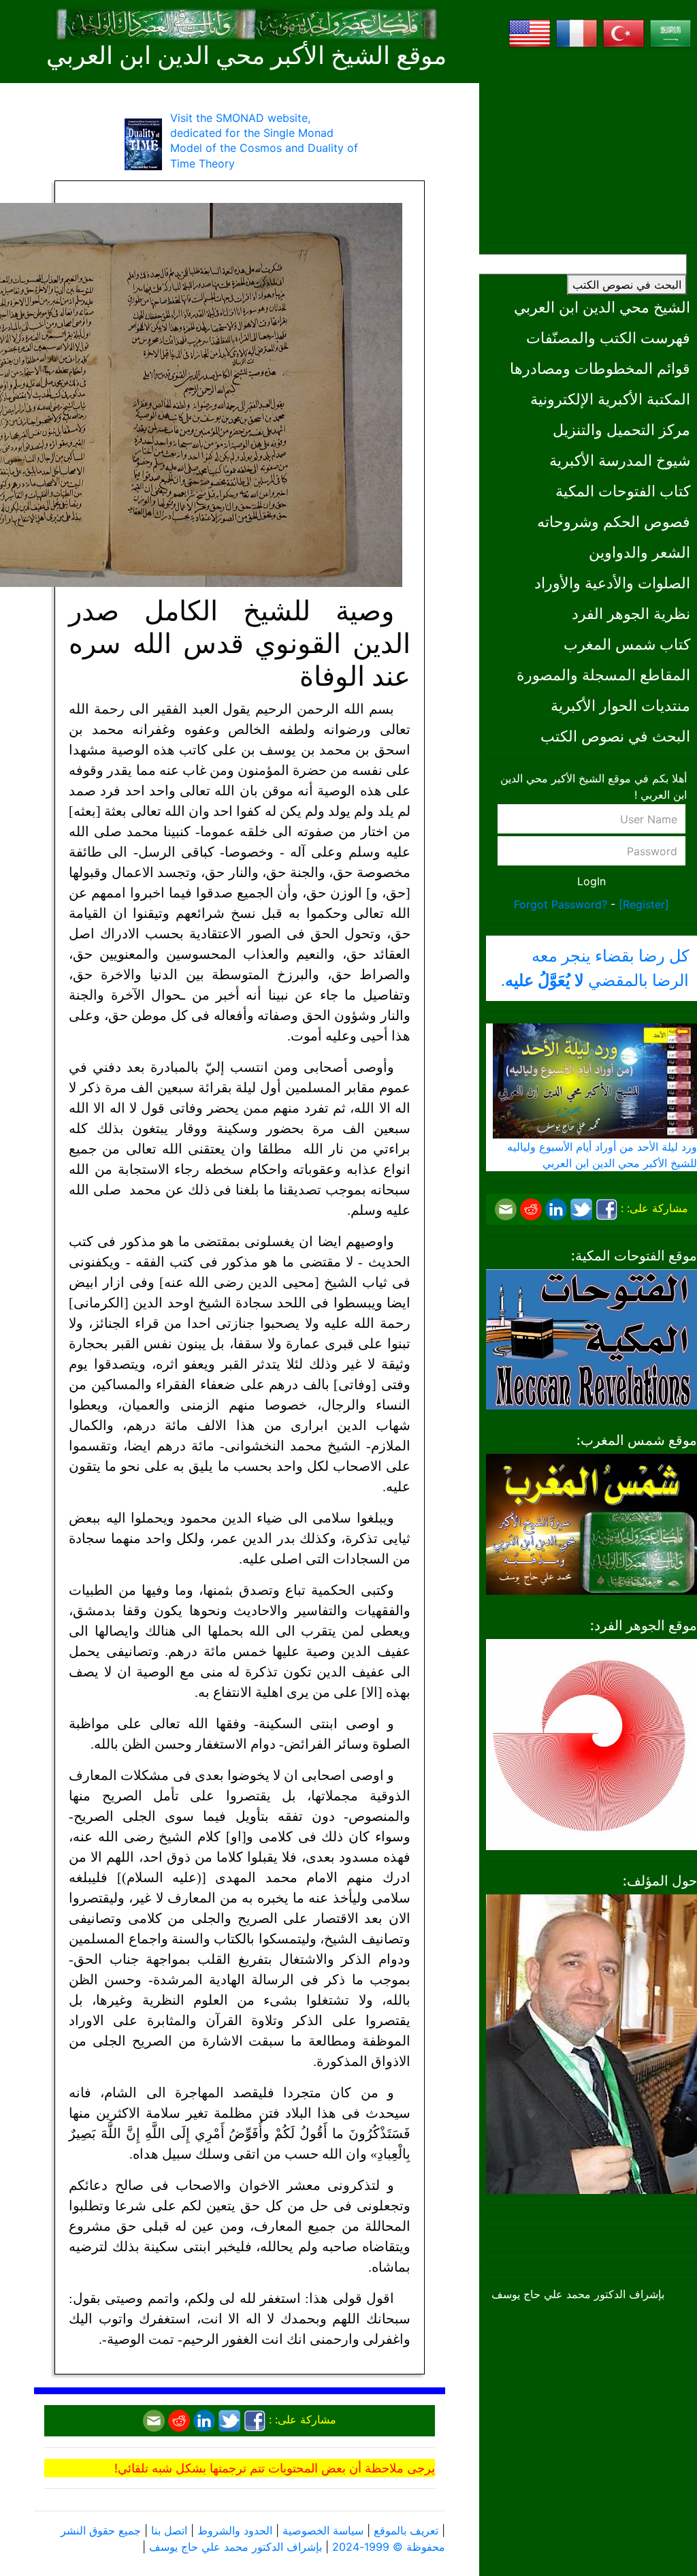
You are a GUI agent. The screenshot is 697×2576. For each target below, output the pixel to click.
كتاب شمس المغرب (627, 644)
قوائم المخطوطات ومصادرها (600, 368)
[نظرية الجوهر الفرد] (591, 1743)
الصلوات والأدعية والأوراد (612, 583)
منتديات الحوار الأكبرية (620, 705)
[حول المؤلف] (591, 2043)
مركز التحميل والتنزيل (621, 429)
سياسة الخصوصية (323, 2530)
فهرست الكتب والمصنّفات (608, 337)
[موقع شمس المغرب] (591, 1523)
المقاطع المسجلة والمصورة (603, 674)
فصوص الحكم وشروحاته (614, 521)
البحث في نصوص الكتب (627, 285)
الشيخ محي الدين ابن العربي (602, 307)
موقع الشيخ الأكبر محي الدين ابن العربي (246, 56)
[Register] (644, 904)
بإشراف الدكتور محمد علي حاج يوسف (236, 2547)
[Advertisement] (591, 146)
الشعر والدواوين (639, 552)
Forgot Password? (561, 904)
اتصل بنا (169, 2530)
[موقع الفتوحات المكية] (591, 1338)
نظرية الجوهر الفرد (631, 613)
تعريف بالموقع (406, 2530)
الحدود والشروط (235, 2530)
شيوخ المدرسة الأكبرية (620, 460)
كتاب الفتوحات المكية (623, 491)
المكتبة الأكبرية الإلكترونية (610, 399)
